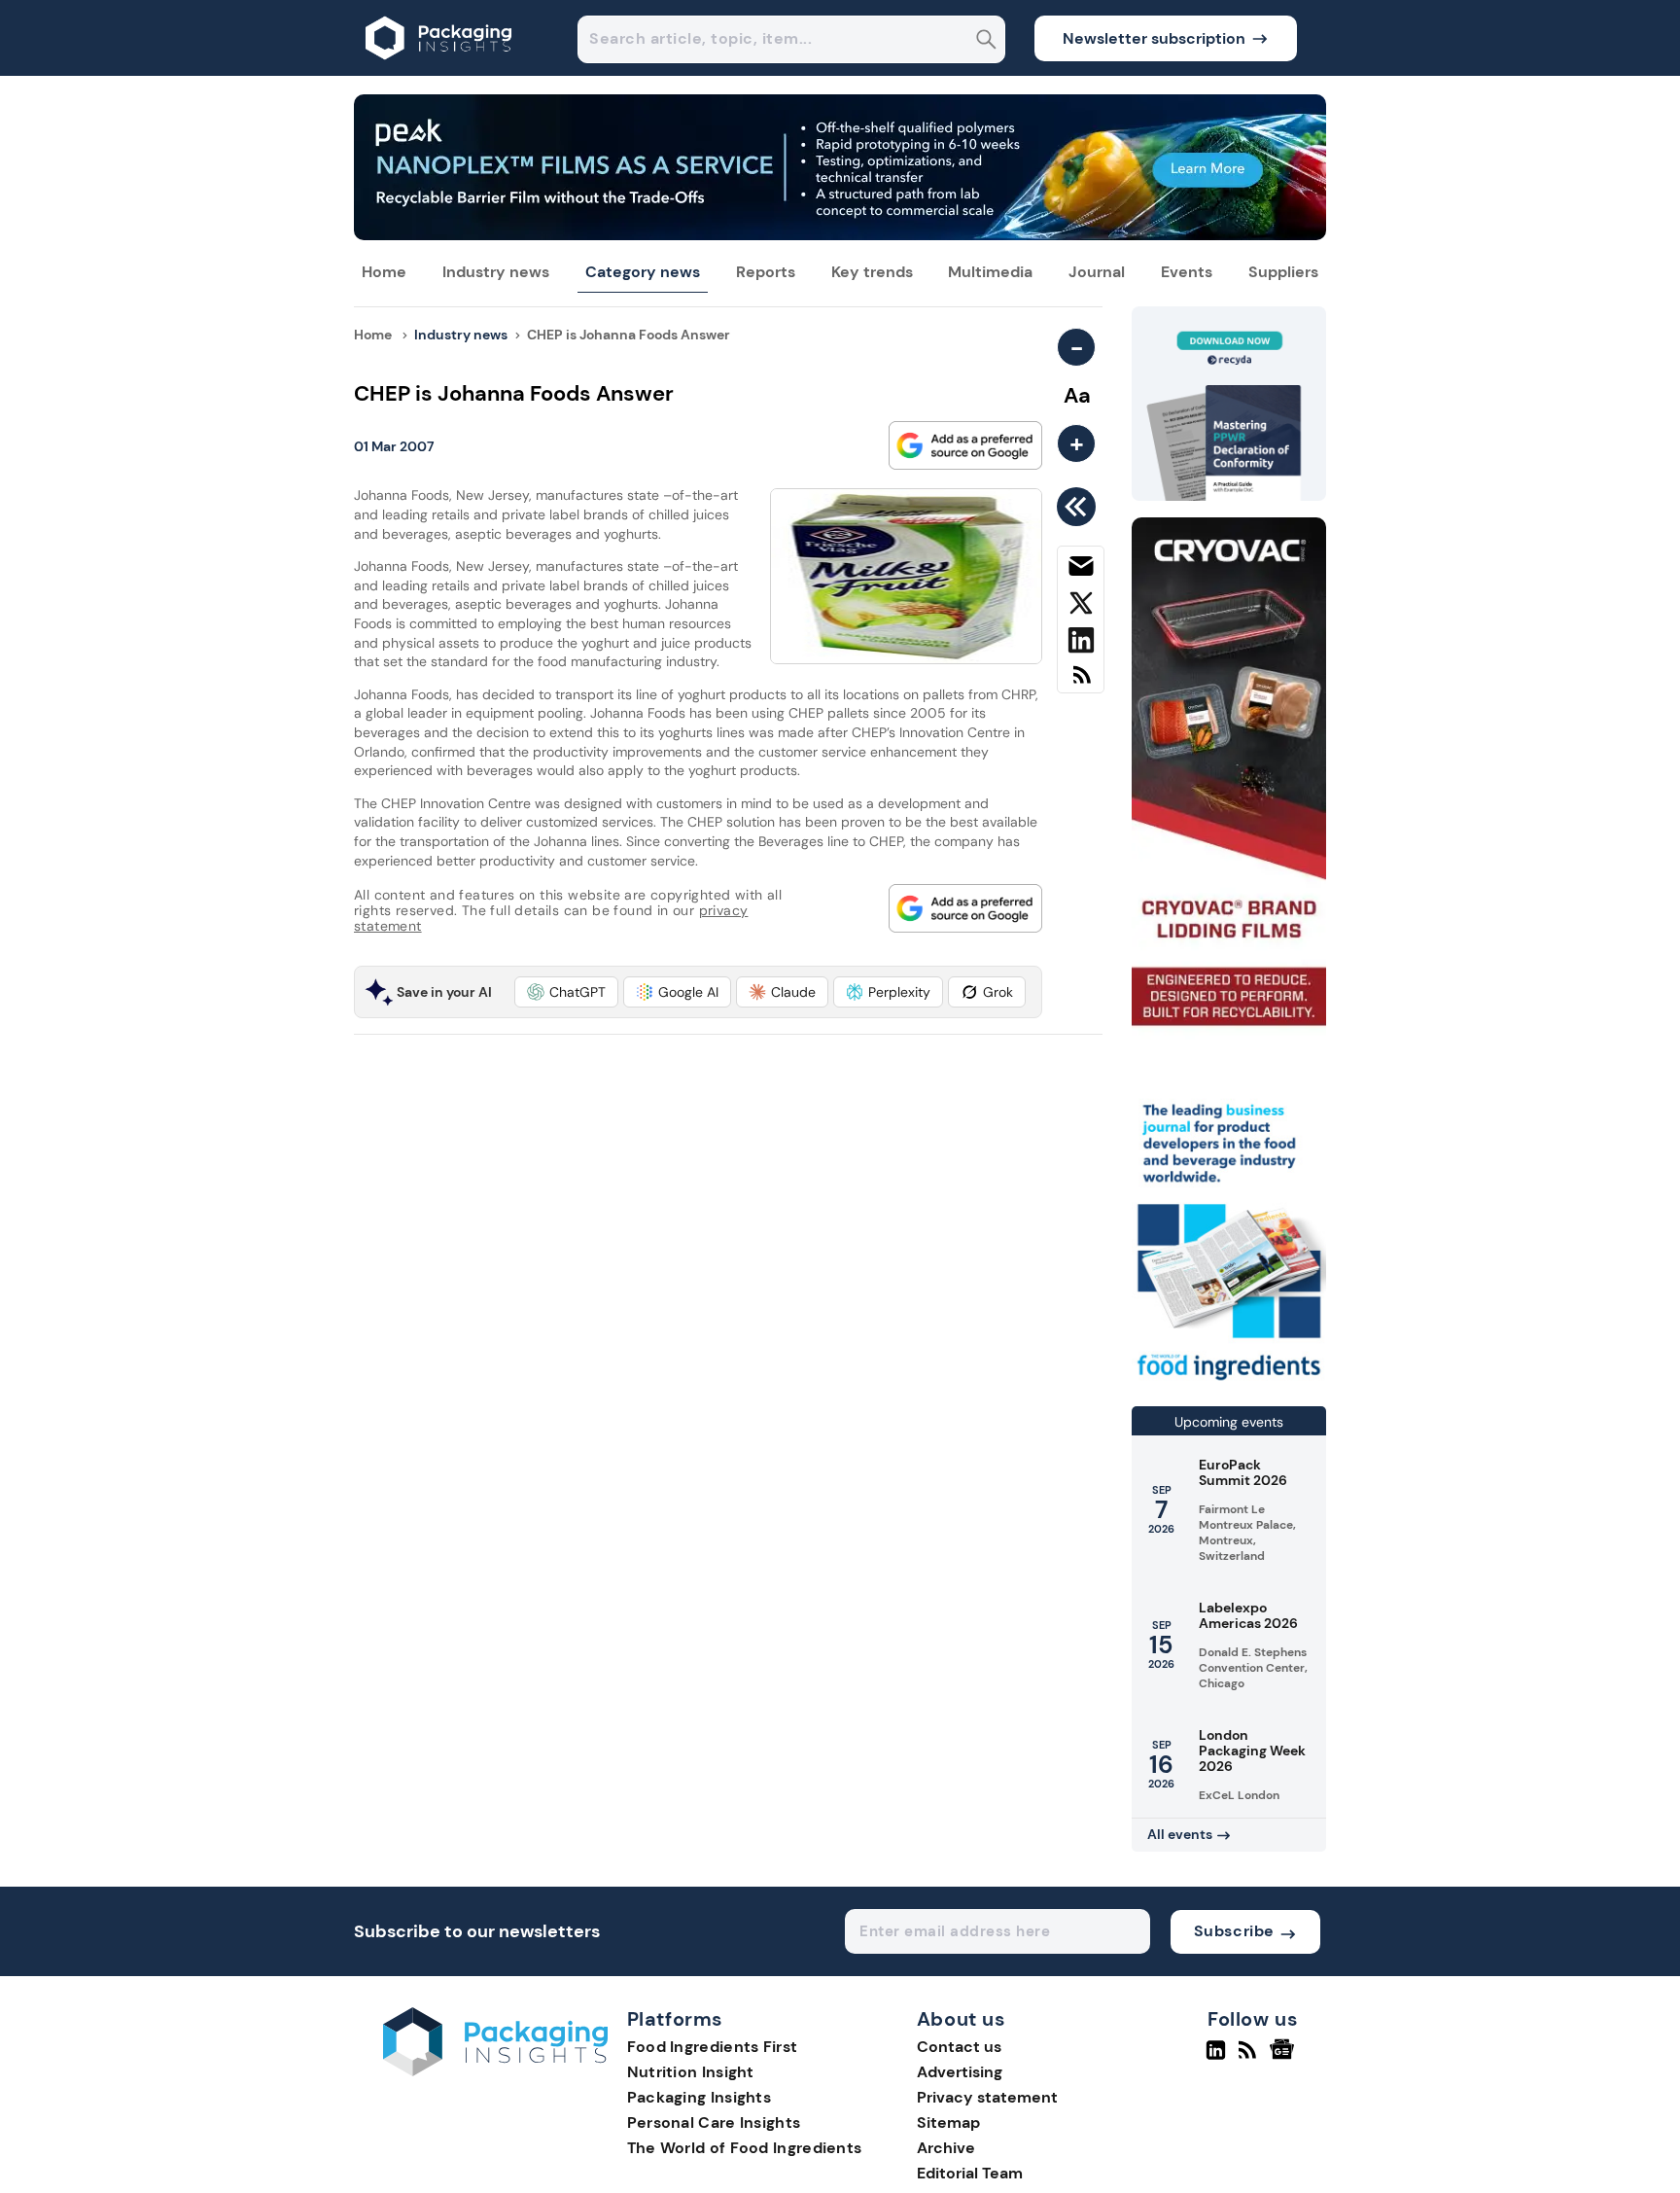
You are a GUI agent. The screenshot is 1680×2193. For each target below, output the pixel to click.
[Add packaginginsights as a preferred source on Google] (965, 445)
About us (962, 2020)
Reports (766, 272)
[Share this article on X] (1081, 607)
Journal (1097, 272)
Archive (946, 2148)
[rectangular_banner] (1229, 1382)
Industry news (496, 272)
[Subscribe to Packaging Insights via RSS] (1081, 682)
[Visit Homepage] (439, 71)
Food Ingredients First (713, 2047)
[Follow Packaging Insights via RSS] (1250, 2058)
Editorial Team (970, 2173)
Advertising (960, 2072)
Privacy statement (987, 2097)
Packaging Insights (699, 2097)
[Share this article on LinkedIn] (1081, 644)
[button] (566, 992)
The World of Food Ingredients (745, 2148)
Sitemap (948, 2122)
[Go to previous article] (1080, 507)
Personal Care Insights (714, 2122)
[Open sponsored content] (840, 235)
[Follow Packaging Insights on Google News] (1285, 2058)
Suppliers (1283, 272)
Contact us (959, 2047)
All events (1180, 1834)
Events (1187, 272)
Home (384, 272)
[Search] (986, 41)
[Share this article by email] (1081, 570)
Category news (643, 272)
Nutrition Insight (691, 2072)
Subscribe (1234, 1931)
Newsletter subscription (1154, 38)
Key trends (872, 272)
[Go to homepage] (495, 2071)
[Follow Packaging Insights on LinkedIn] (1216, 2058)
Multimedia (990, 272)
